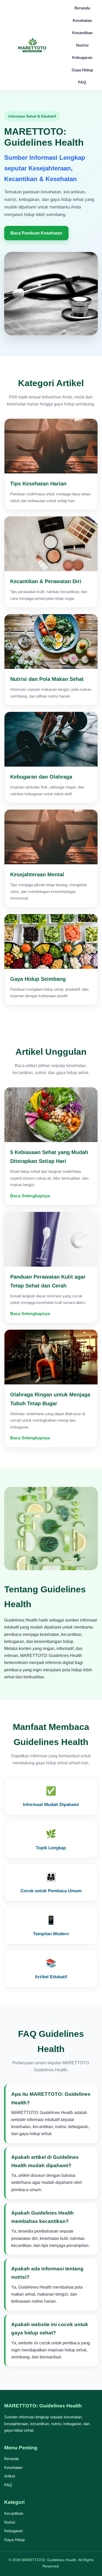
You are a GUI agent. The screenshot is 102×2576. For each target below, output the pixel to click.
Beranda (82, 8)
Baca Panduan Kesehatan (36, 233)
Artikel (10, 2476)
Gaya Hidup (82, 70)
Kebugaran (82, 57)
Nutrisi (82, 45)
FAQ (82, 82)
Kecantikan (82, 33)
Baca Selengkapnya (30, 1196)
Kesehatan (82, 20)
